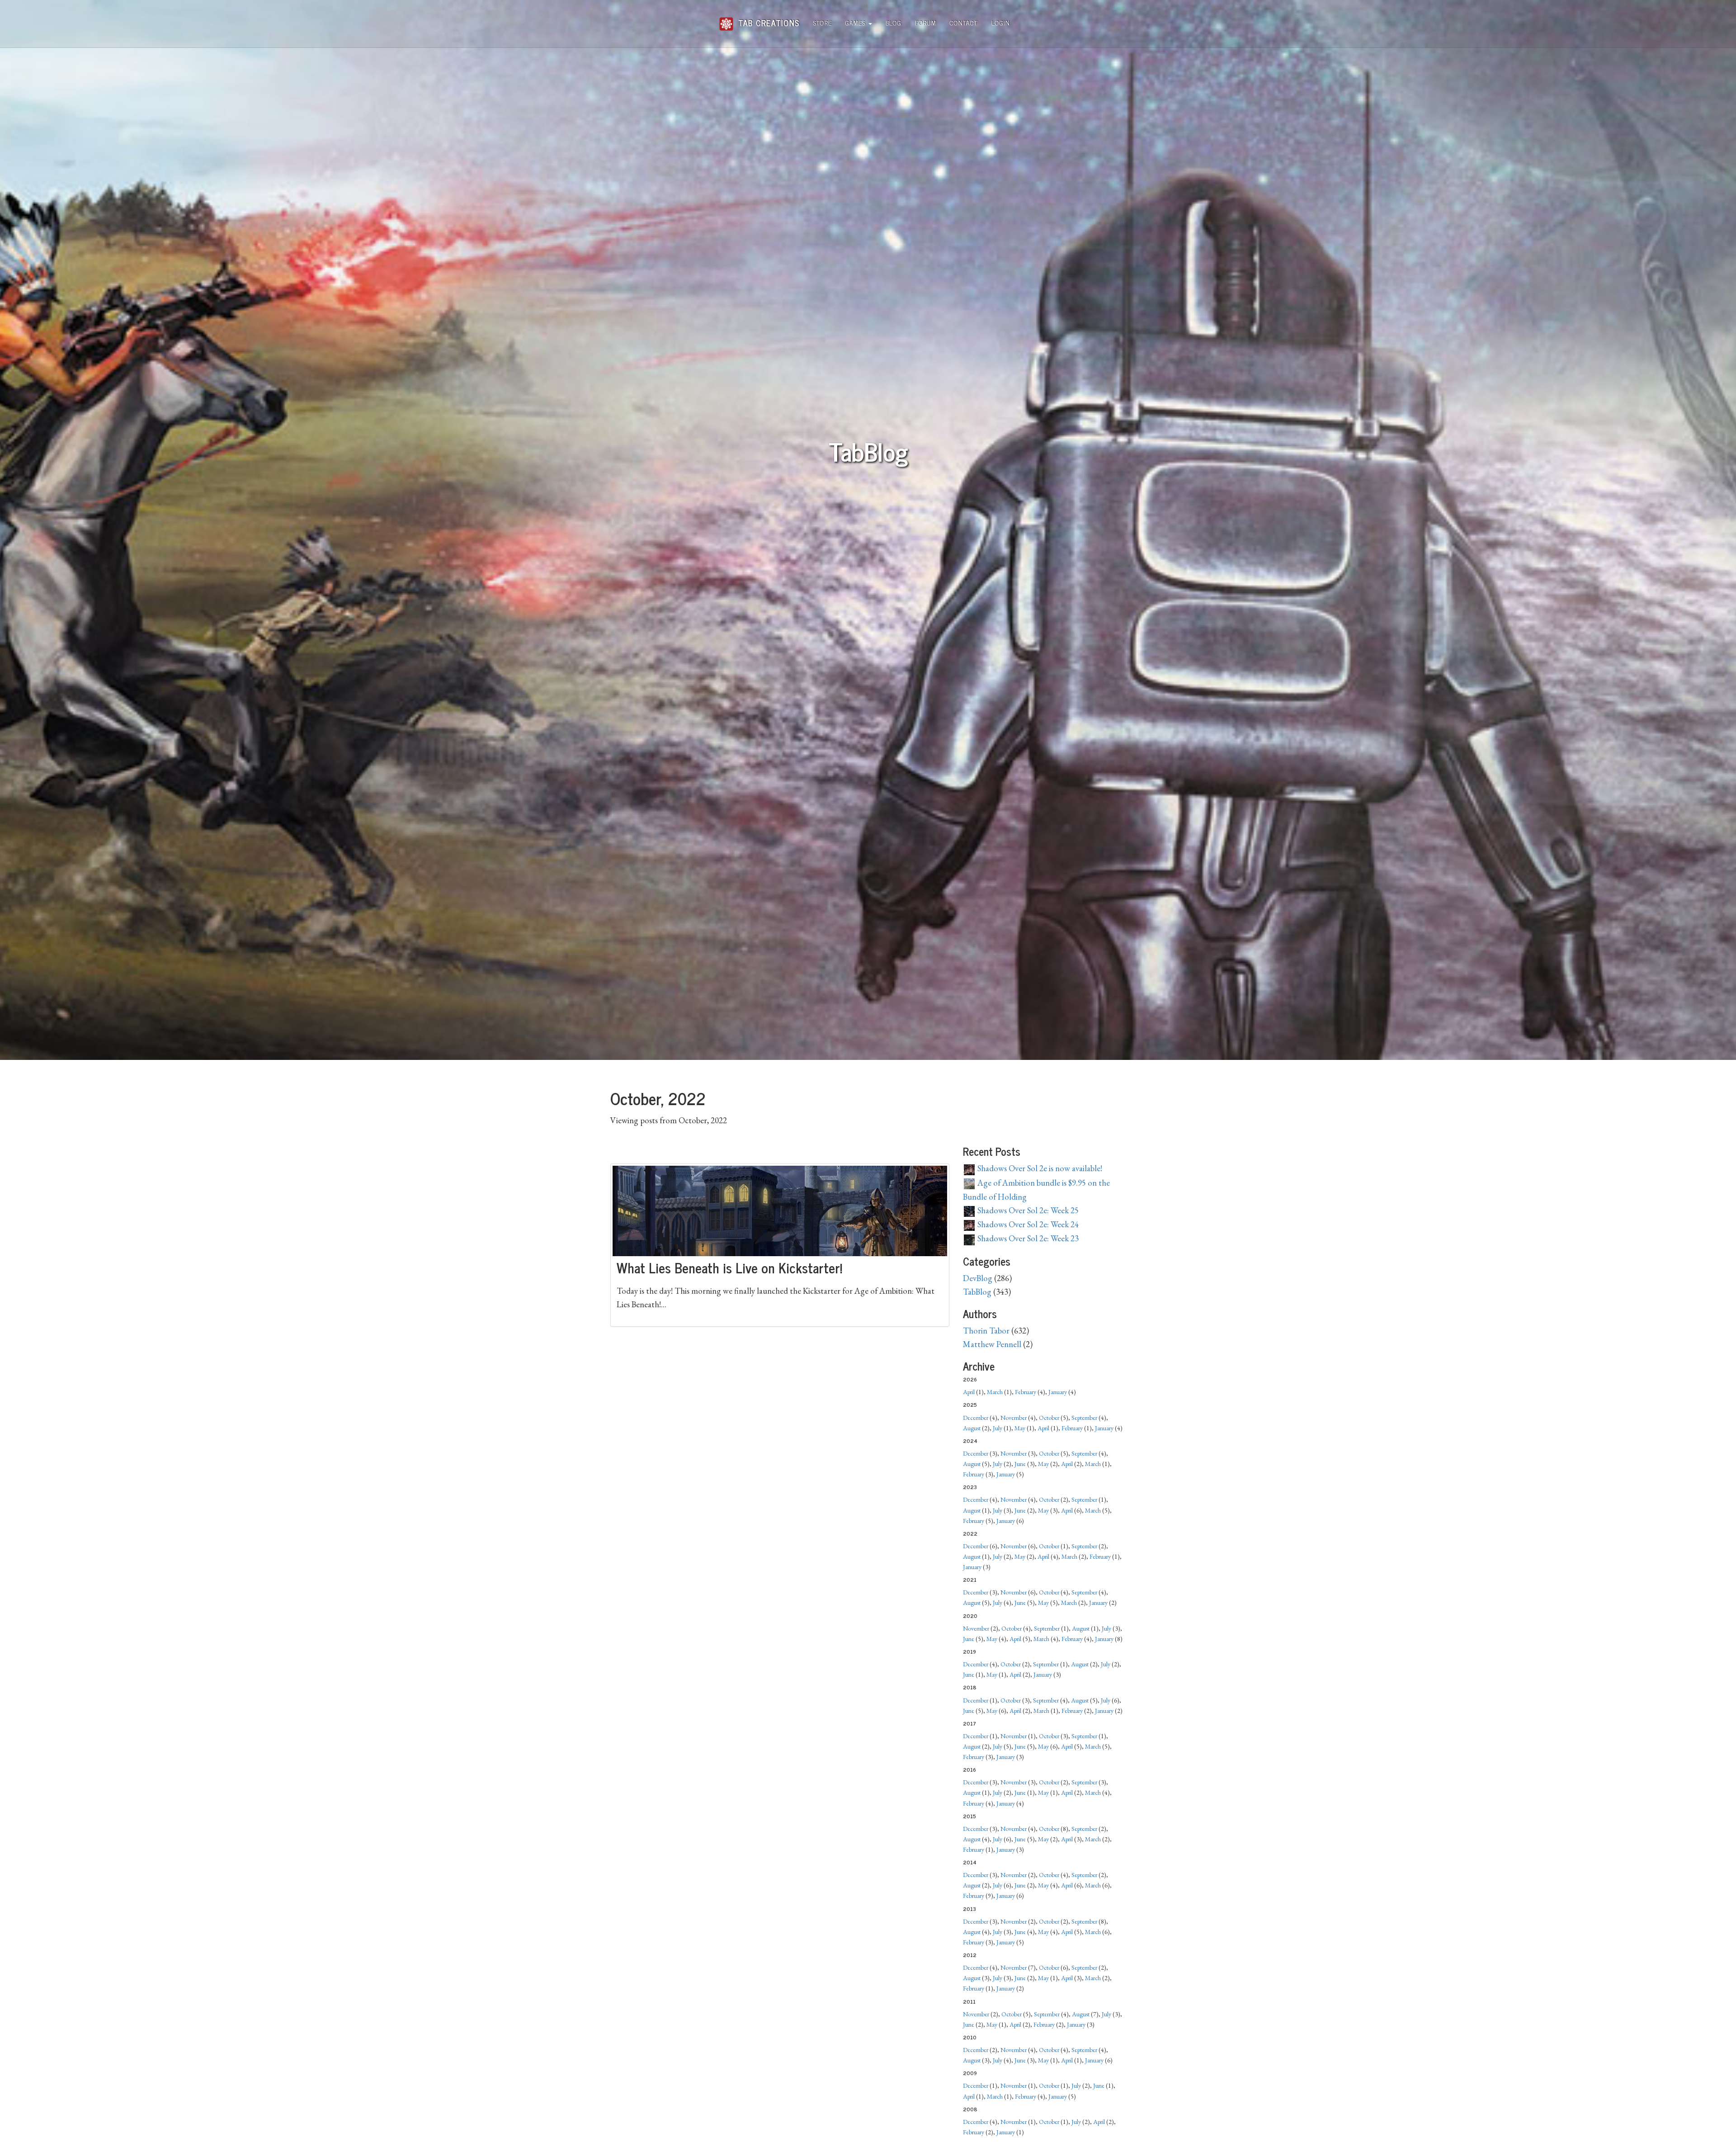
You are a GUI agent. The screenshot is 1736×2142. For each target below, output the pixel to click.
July (998, 1428)
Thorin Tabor (986, 1331)
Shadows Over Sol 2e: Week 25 (1027, 1210)
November (1014, 1418)
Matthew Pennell (992, 1344)
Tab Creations (768, 19)
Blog (894, 22)
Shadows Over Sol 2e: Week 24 (1027, 1224)
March (995, 1392)
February (1026, 1392)
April (969, 1392)
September (1084, 1418)
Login (1001, 22)
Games (856, 22)
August (972, 1428)
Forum (926, 22)
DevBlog (978, 1278)
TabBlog (977, 1292)
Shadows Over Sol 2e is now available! (1039, 1168)
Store (823, 22)
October (1049, 1418)
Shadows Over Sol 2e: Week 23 (1027, 1238)
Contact (964, 22)
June (1020, 1464)
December (976, 1418)
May (1020, 1428)
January (1058, 1392)
